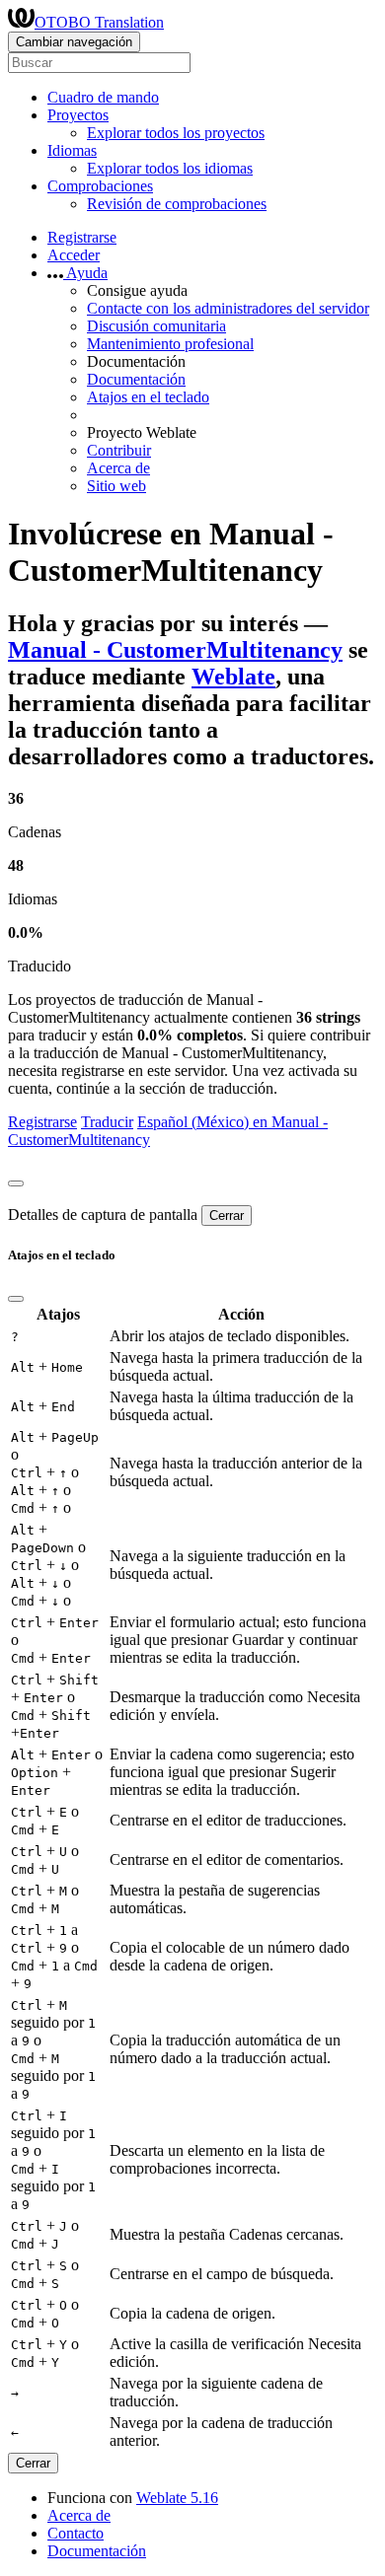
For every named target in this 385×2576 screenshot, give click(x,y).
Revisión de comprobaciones (177, 204)
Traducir (107, 1122)
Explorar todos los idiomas (170, 168)
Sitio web (116, 486)
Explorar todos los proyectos (176, 133)
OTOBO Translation (99, 22)
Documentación (136, 379)
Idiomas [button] (72, 150)
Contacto (76, 2533)
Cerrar (227, 1216)
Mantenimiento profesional (170, 344)
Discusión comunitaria (156, 326)
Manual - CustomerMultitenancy (175, 650)
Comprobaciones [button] (100, 186)
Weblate (233, 677)
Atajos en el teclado (148, 397)
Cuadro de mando (103, 97)
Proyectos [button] (78, 115)
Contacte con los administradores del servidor (228, 308)
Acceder (74, 255)
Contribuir (119, 450)
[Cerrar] (16, 1183)
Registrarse (82, 237)
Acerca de (118, 468)
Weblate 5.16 (177, 2498)
